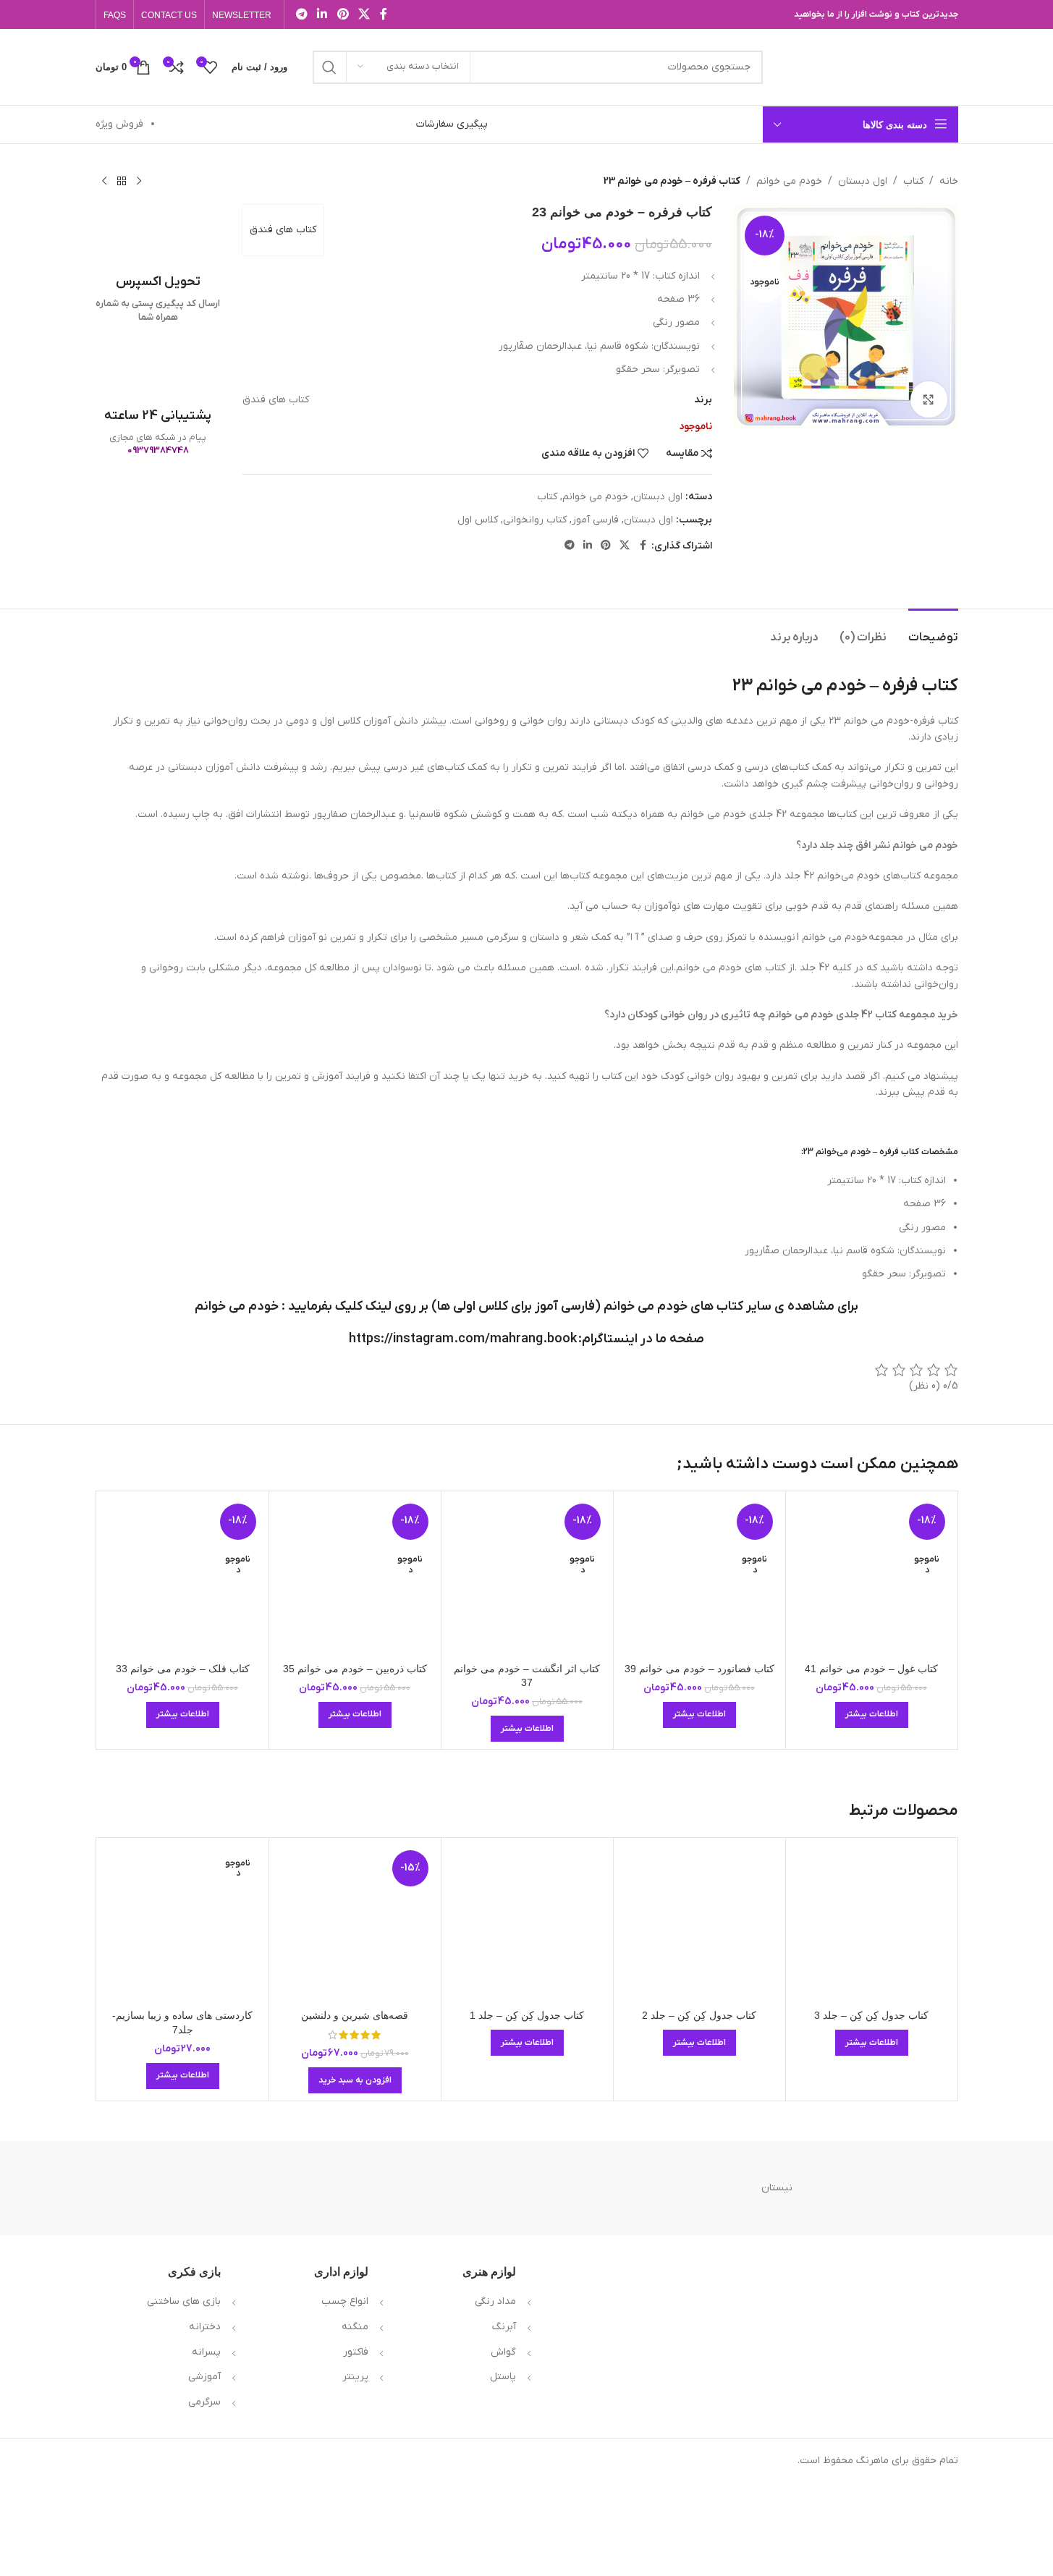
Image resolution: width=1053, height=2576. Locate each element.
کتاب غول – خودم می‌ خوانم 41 (871, 1669)
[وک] (902, 2188)
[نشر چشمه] (276, 2188)
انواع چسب (345, 2301)
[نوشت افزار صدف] (652, 2188)
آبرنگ (504, 2327)
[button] (355, 2080)
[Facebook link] (384, 14)
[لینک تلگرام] (302, 14)
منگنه (355, 2327)
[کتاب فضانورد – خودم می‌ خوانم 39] (699, 1577)
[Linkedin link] (322, 14)
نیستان (777, 2188)
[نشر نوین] (526, 2188)
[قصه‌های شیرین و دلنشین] (355, 1924)
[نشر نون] (401, 2188)
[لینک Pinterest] (343, 14)
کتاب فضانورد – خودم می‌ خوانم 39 (699, 1669)
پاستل (503, 2377)
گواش (503, 2352)
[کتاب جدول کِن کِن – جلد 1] (527, 1924)
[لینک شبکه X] (364, 14)
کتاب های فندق (283, 230)
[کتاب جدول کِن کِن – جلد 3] (872, 1924)
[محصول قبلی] (139, 182)
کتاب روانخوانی (535, 520)
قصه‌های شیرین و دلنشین (355, 2015)
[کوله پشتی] (151, 2188)
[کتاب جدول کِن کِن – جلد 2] (699, 1924)
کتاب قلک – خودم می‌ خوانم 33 (183, 1669)
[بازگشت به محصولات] (122, 182)
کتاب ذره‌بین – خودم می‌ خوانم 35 (355, 1669)
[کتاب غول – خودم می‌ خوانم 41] (872, 1577)
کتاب (913, 181)
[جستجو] (329, 67)
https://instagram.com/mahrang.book (463, 1339)
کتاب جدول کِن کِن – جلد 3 (871, 2015)
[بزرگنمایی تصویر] (929, 399)
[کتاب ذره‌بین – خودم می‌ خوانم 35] (355, 1577)
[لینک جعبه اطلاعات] (158, 264)
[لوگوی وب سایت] (868, 66)
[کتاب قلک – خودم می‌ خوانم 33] (183, 1577)
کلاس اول (478, 520)
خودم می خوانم (789, 181)
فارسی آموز (595, 520)
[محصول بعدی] (104, 182)
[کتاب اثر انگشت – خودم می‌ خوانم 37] (527, 1577)
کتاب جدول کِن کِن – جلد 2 (699, 2015)
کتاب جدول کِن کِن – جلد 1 (527, 2015)
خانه (949, 181)
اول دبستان (863, 181)
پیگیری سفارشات (452, 124)
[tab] (933, 631)
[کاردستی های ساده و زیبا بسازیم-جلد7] (183, 1924)
